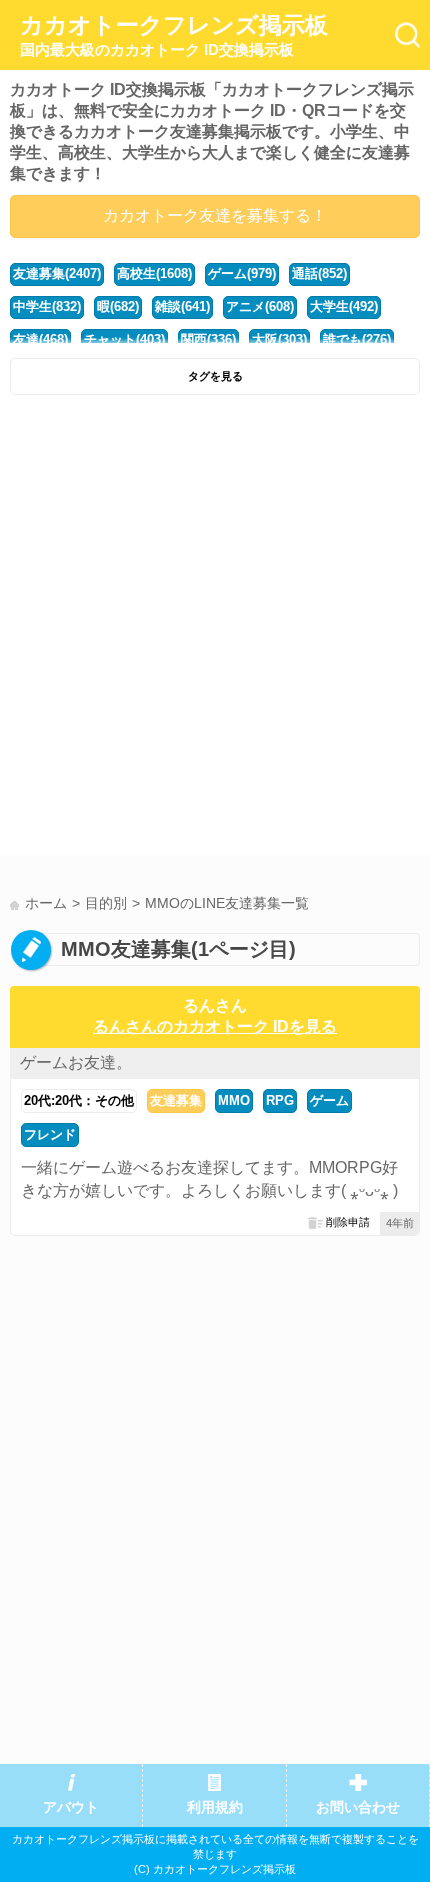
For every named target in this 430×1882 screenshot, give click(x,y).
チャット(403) (124, 339)
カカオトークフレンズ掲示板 (174, 35)
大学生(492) (344, 306)
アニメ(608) (260, 306)
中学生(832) (47, 306)
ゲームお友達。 (76, 1062)
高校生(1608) (154, 273)
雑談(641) (182, 306)
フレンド (50, 1134)
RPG (280, 1100)
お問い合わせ (358, 1807)
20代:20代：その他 (79, 1100)
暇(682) (118, 306)
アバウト (71, 1807)
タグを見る (215, 376)
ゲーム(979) (242, 273)
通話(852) (319, 273)
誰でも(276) (357, 339)
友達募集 (176, 1100)
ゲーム (329, 1100)
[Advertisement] (215, 630)
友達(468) (40, 339)
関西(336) (208, 339)
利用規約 (215, 1807)
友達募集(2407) (57, 273)
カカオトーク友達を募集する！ (215, 215)
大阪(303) (279, 339)
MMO (234, 1100)
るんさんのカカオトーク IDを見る (215, 1026)
